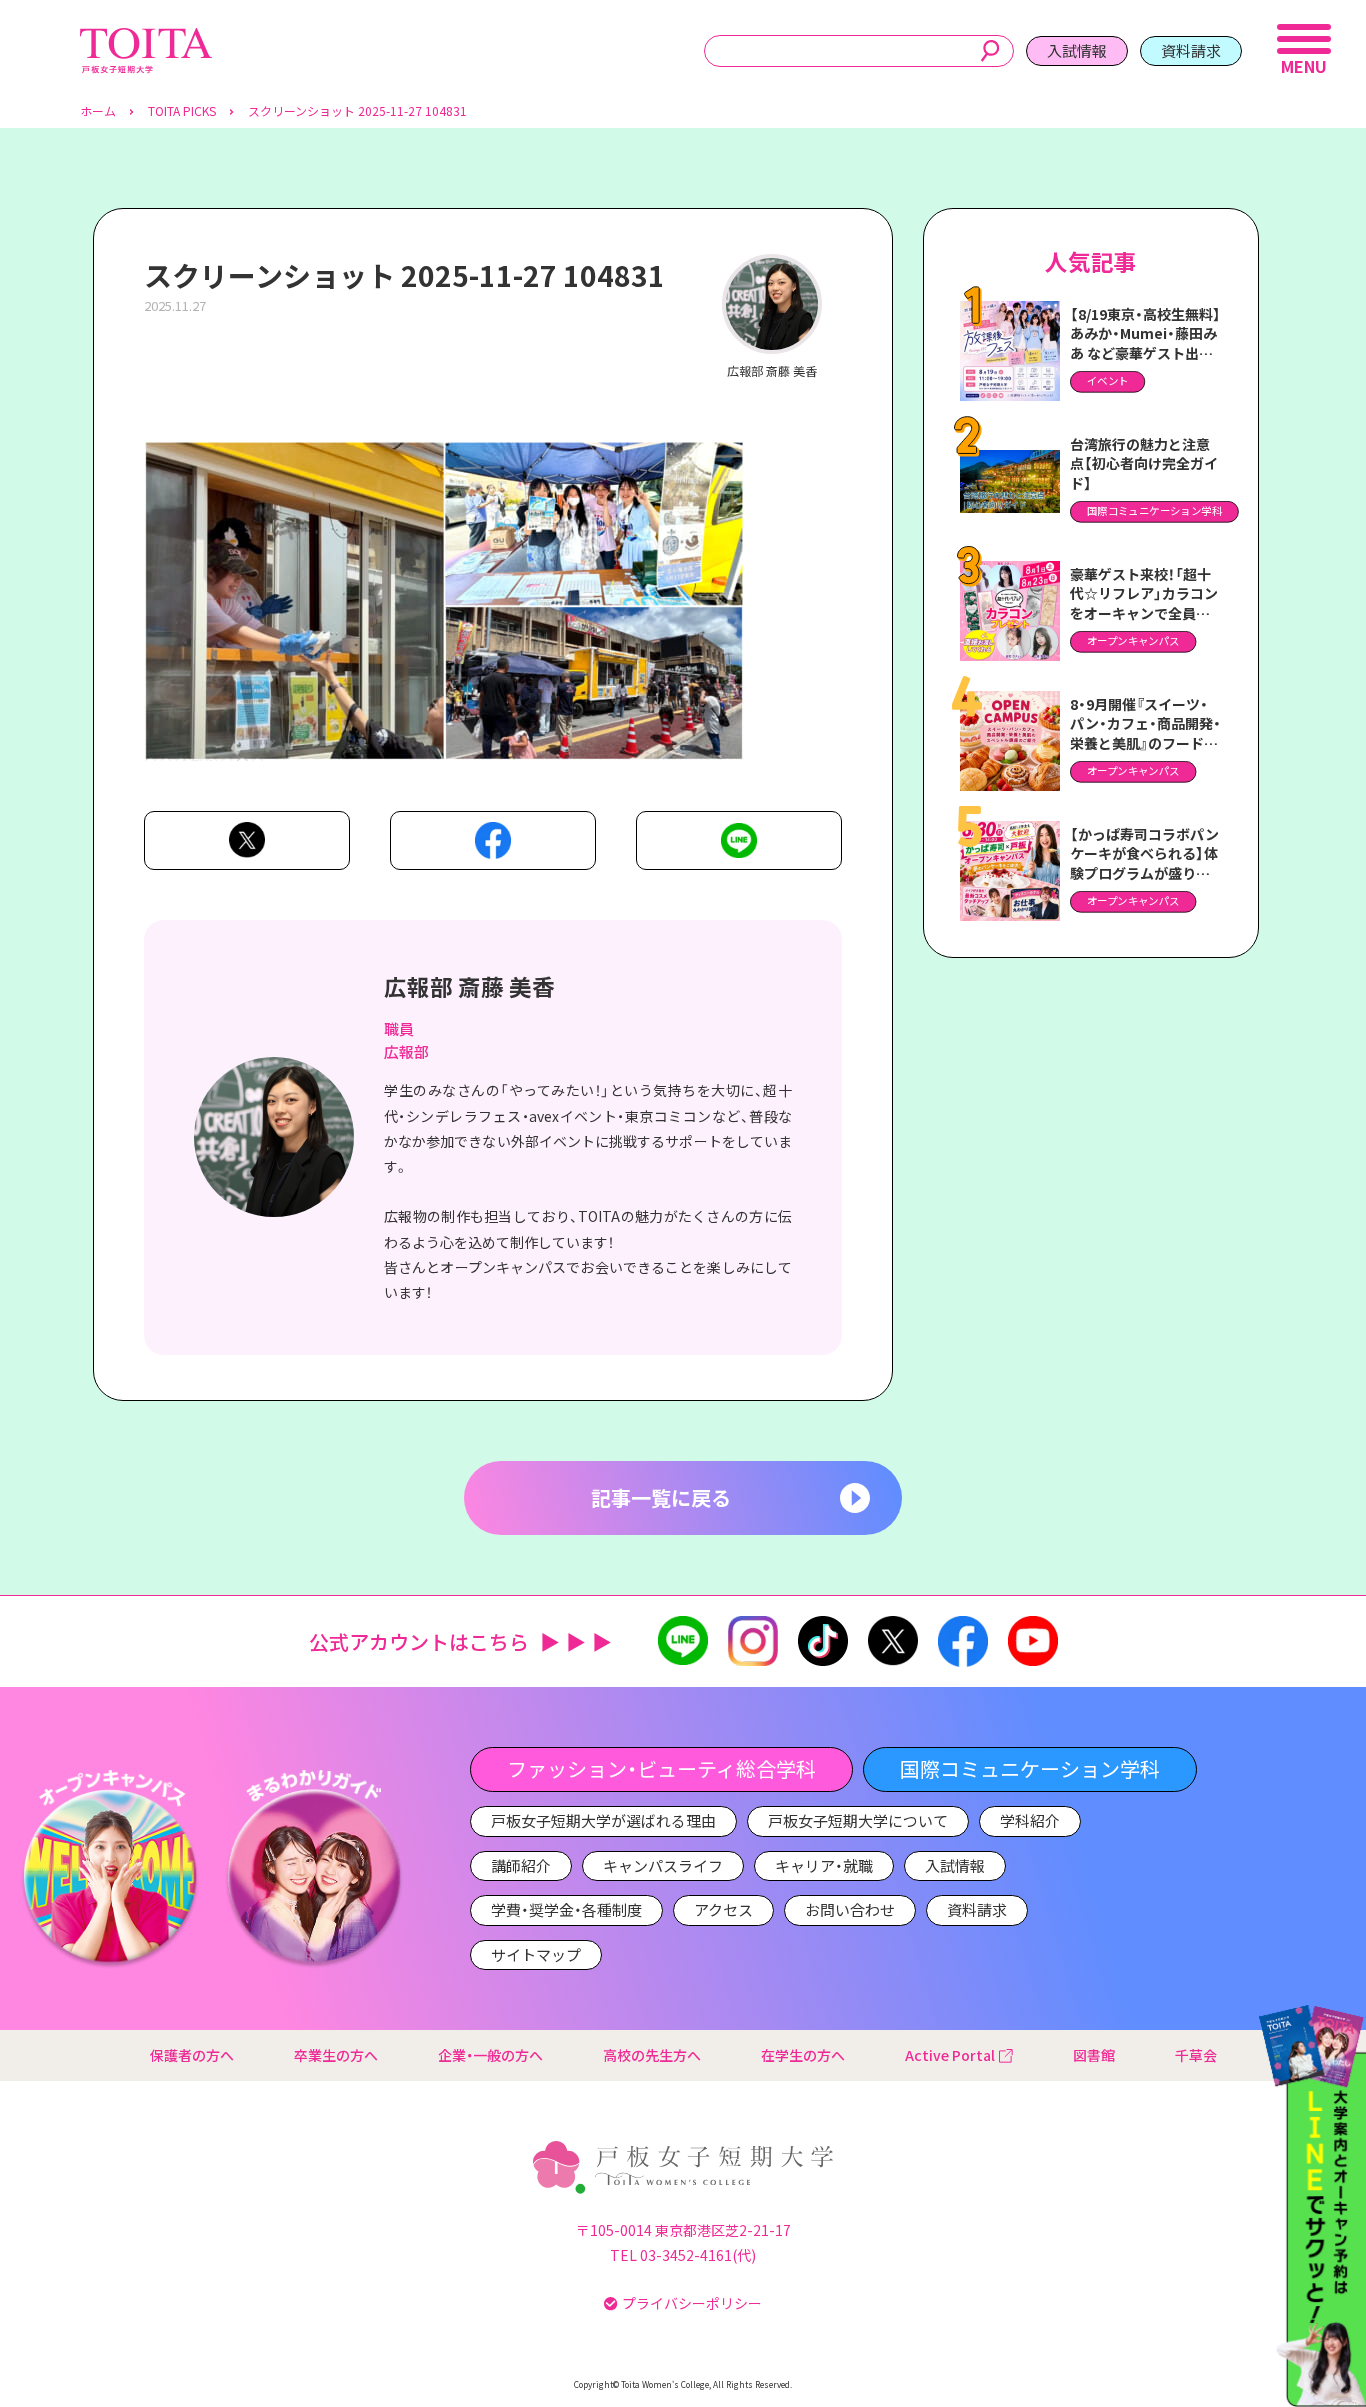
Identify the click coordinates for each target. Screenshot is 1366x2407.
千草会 (1196, 2055)
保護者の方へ (192, 2055)
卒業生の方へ (336, 2055)
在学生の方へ (803, 2055)
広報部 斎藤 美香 (469, 986)
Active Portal (950, 2055)
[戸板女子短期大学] (146, 38)
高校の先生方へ (652, 2055)
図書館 (1094, 2055)
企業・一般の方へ (490, 2055)
